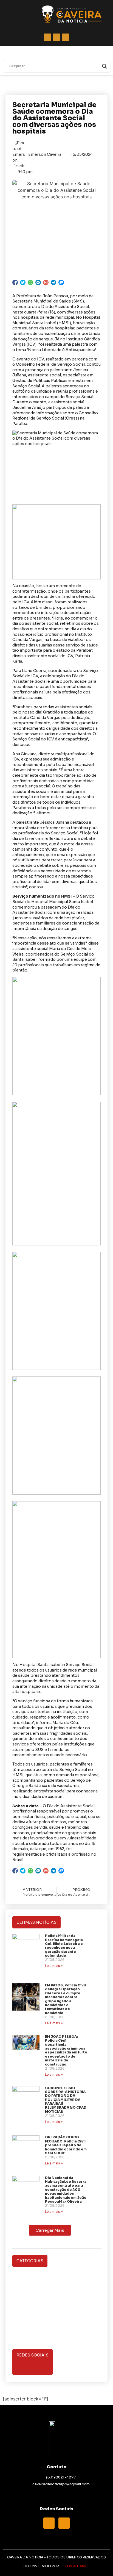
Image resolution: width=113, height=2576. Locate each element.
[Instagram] (71, 2362)
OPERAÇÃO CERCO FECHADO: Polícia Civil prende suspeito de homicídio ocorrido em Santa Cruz (66, 2145)
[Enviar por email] (38, 282)
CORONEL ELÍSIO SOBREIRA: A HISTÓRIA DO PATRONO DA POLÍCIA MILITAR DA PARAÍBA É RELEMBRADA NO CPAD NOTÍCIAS (66, 2100)
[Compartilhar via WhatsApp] (30, 282)
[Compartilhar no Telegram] (53, 282)
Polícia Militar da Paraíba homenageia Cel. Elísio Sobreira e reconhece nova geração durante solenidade (64, 1946)
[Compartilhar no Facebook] (15, 282)
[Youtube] (64, 2523)
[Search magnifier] (104, 66)
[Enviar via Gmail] (46, 282)
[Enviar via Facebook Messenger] (61, 282)
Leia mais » (54, 1966)
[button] (50, 2230)
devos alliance (75, 2566)
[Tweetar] (23, 282)
